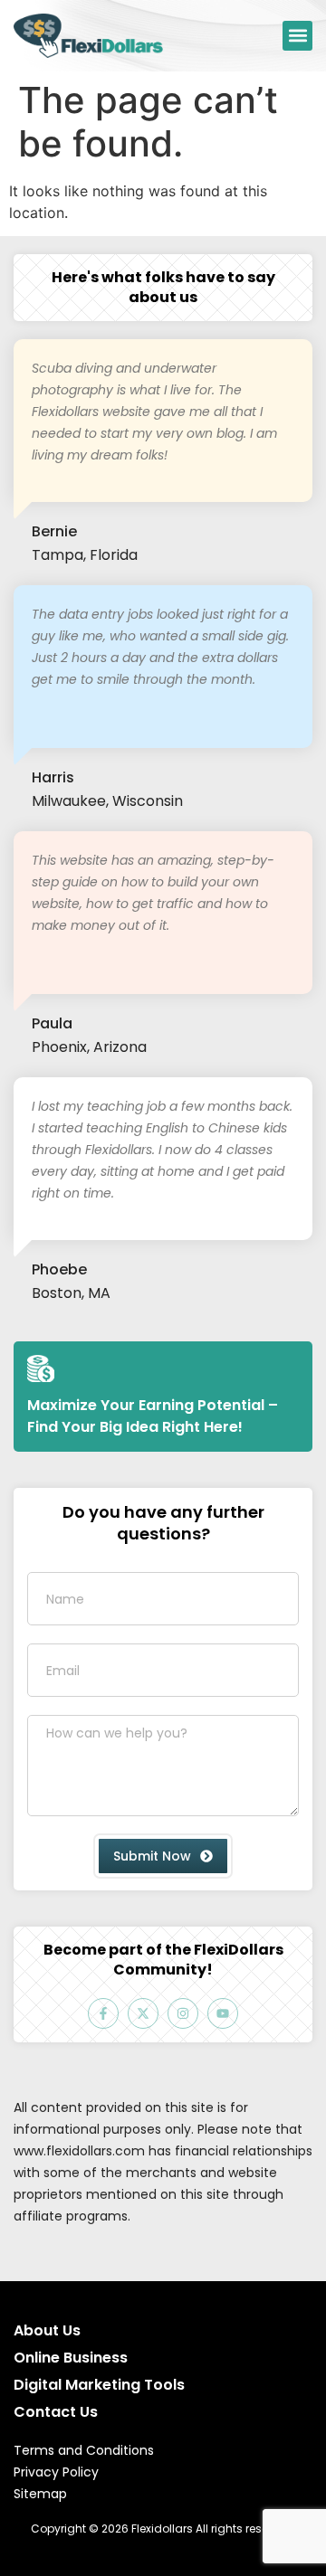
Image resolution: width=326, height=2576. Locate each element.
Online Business (71, 2358)
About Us (47, 2330)
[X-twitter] (143, 2013)
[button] (297, 36)
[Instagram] (183, 2013)
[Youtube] (223, 2013)
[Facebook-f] (103, 2013)
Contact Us (56, 2412)
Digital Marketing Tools (99, 2385)
